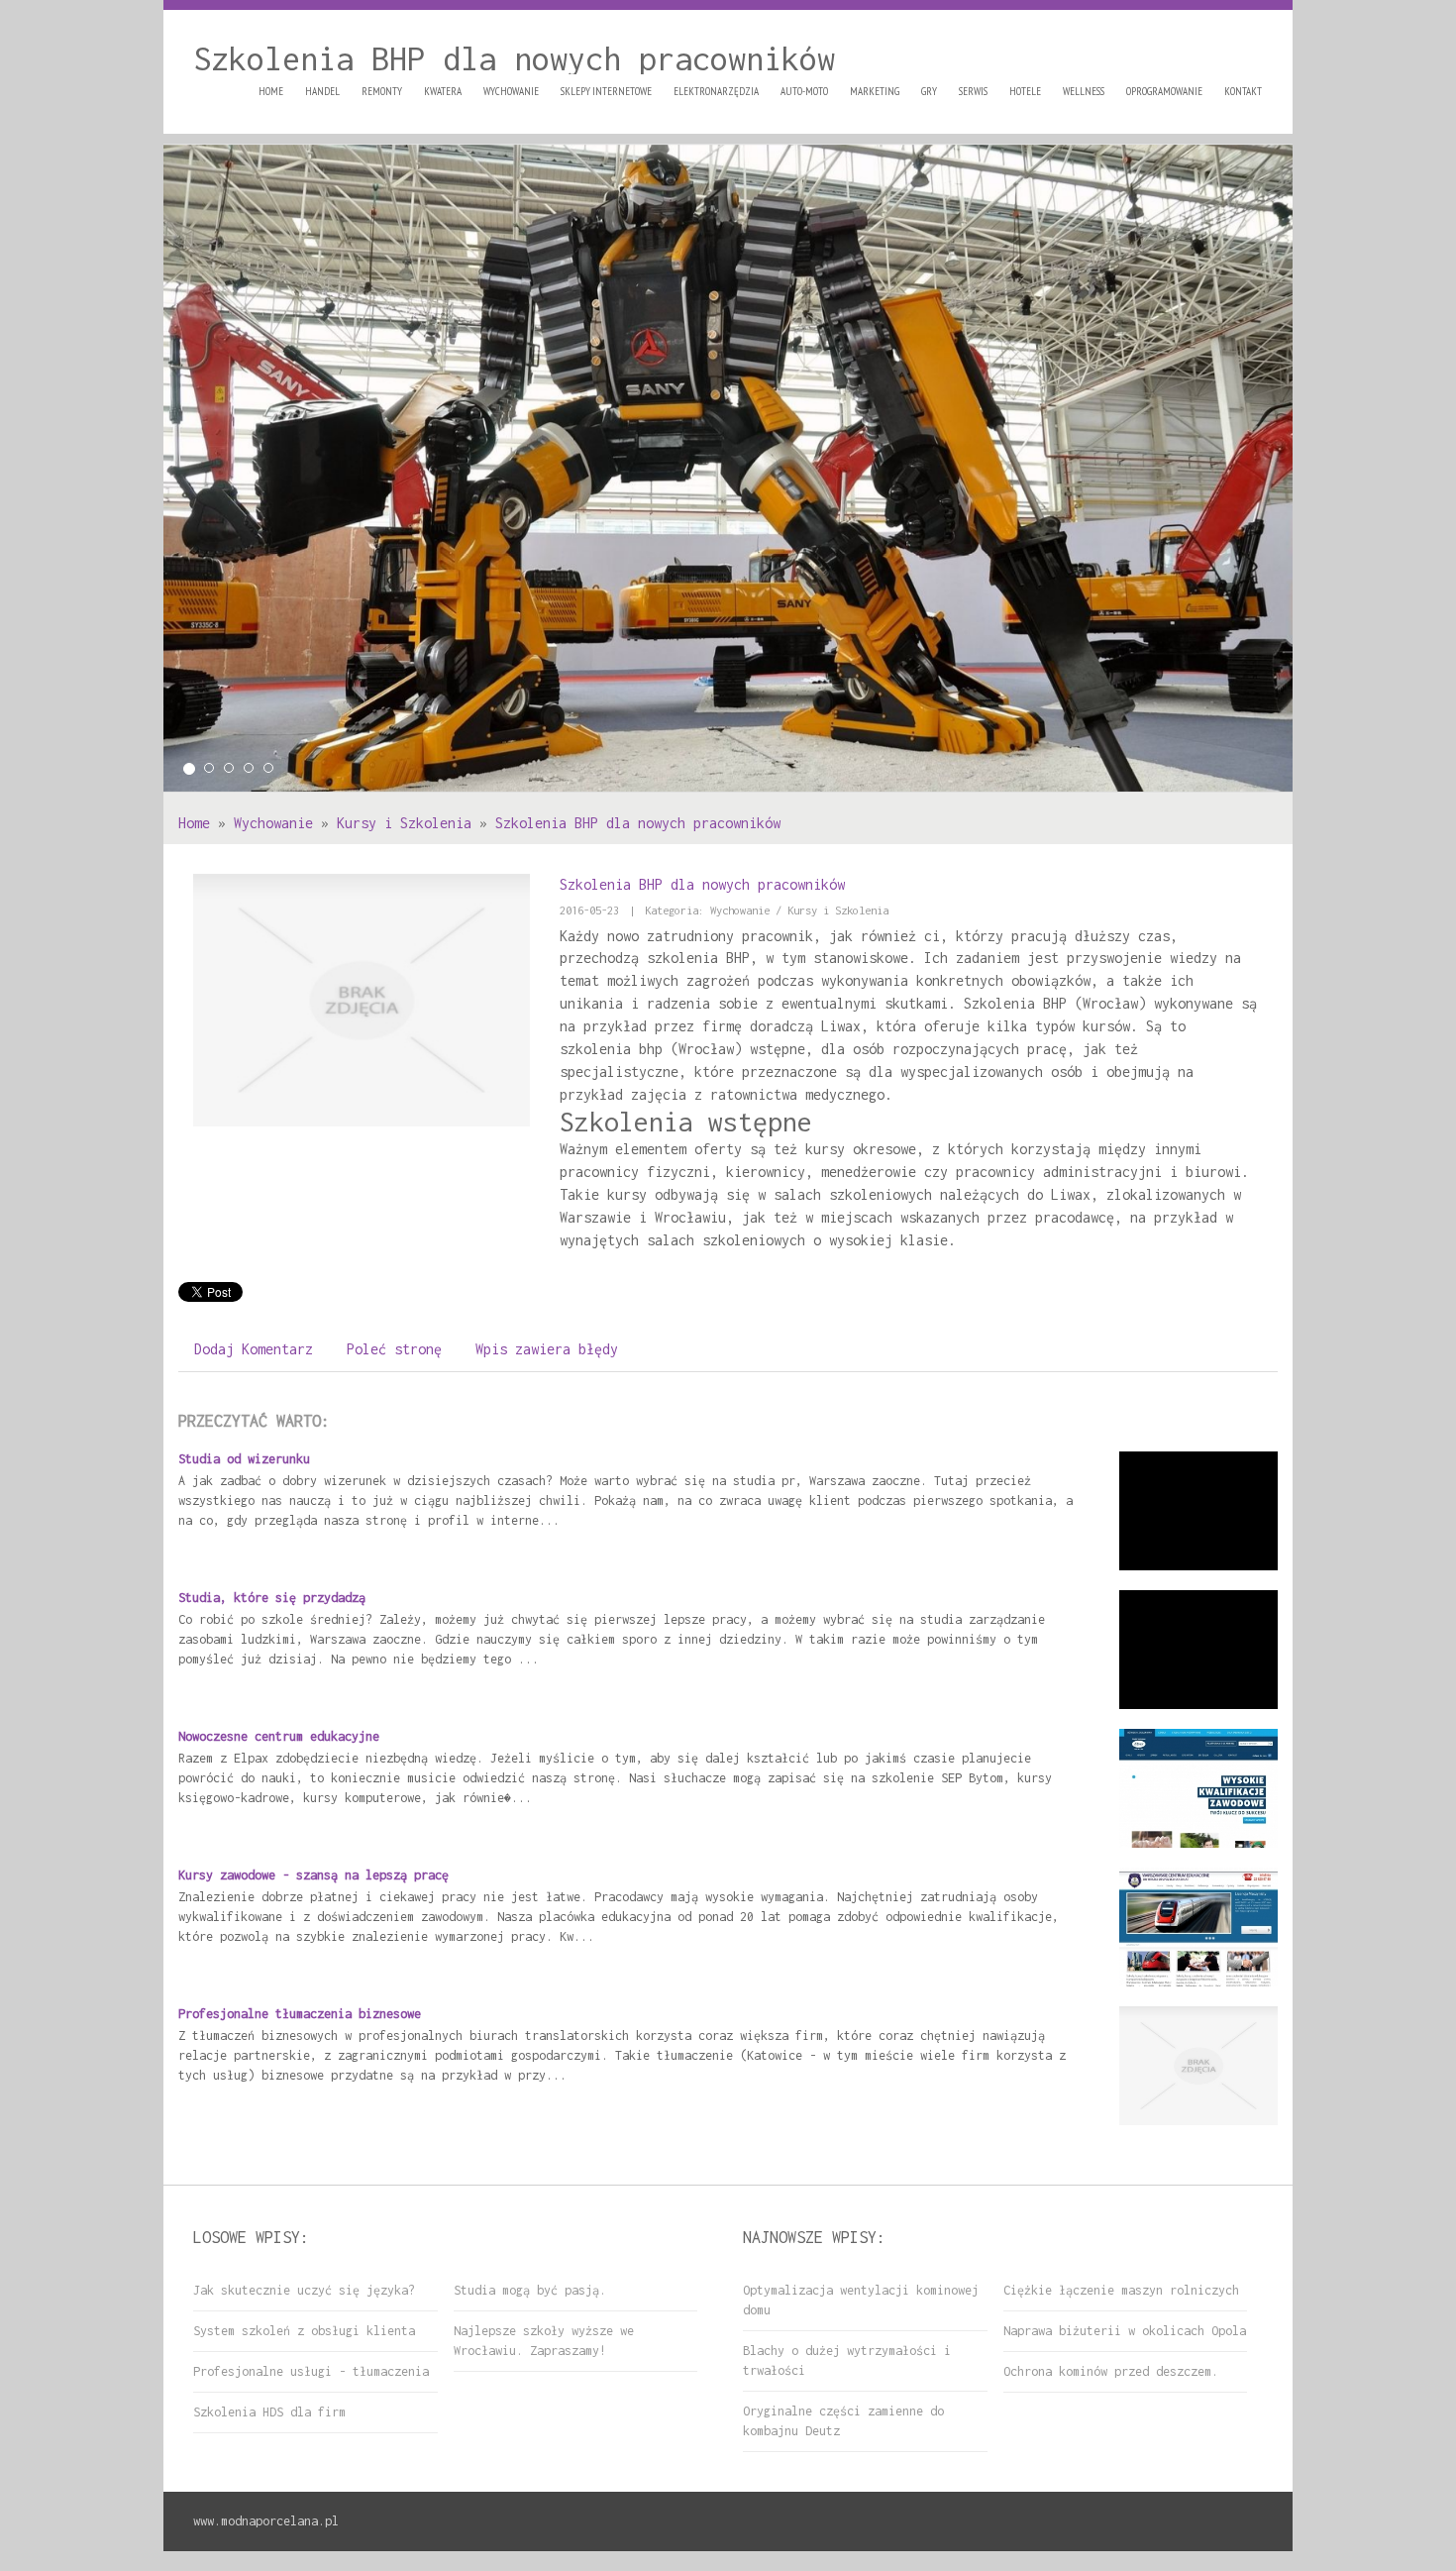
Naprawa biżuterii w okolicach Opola (1125, 2331)
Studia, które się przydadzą (272, 1598)
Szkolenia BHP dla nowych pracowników (638, 823)
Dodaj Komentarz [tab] (254, 1349)
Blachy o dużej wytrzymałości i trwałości (847, 2360)
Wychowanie (273, 823)
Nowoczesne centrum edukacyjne (279, 1736)
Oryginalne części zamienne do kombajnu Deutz (843, 2421)
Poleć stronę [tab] (394, 1349)
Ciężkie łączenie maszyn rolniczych (1121, 2290)
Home (194, 823)
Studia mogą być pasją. (530, 2290)
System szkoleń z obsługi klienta (304, 2331)
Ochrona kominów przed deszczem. (1111, 2371)
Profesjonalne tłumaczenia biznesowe (300, 2014)
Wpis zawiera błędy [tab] (547, 1349)
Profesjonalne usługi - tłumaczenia (311, 2371)
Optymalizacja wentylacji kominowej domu (861, 2300)
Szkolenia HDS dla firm (269, 2412)
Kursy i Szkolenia (404, 823)
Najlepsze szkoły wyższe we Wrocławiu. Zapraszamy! (544, 2341)
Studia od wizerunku (244, 1459)
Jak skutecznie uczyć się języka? (304, 2290)
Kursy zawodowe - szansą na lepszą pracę (313, 1875)
